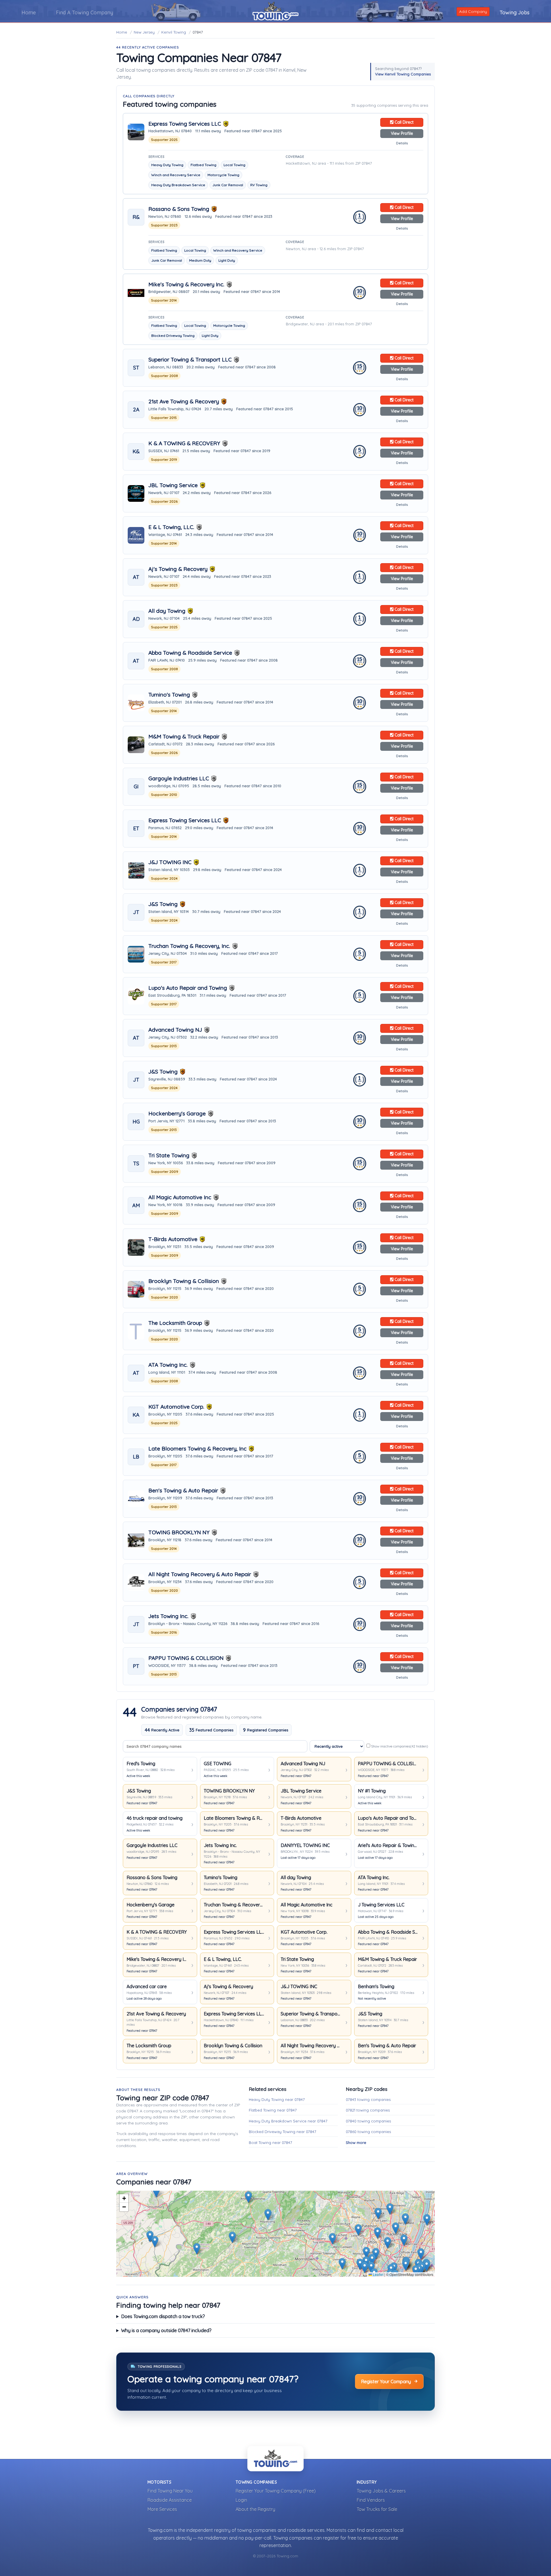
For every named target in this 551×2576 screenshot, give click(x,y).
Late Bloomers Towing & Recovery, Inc (197, 1449)
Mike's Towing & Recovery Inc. (186, 284)
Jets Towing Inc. (168, 1616)
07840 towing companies (368, 2121)
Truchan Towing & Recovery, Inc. (189, 946)
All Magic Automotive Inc (180, 1197)
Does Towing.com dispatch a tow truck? (163, 2316)
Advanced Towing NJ (175, 1030)
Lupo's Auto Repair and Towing (188, 988)
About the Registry (255, 2509)
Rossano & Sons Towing (179, 209)
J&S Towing (163, 904)
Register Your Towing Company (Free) (276, 2491)
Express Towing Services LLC (185, 124)
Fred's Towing (141, 1764)
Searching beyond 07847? (403, 71)
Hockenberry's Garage (177, 1114)
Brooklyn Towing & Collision (184, 1281)
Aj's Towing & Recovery (178, 569)
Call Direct (403, 122)
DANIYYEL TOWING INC (305, 1845)
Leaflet (378, 2274)
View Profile (402, 133)
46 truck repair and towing (155, 1818)
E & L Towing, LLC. (171, 527)
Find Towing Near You (170, 2491)
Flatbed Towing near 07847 (273, 2110)
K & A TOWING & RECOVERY (184, 443)
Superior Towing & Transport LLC (190, 360)
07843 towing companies (368, 2099)
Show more (356, 2143)
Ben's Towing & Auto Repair (183, 1491)
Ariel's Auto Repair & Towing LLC (388, 1845)
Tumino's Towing (169, 695)
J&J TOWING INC (170, 862)
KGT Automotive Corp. (176, 1407)
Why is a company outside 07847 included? (166, 2330)
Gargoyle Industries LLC (179, 778)
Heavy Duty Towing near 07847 (277, 2099)
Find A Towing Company (85, 12)
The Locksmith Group (175, 1323)
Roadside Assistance (170, 2500)
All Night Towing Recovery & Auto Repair (200, 1574)
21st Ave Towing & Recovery (184, 402)
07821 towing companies (368, 2110)
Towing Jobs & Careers (381, 2491)
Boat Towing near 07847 (270, 2143)
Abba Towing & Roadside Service (190, 653)
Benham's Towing (376, 1986)
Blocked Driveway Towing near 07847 (283, 2132)
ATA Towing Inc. (168, 1365)
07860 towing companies (368, 2132)
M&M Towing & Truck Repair (184, 737)
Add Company (473, 11)
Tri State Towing (169, 1155)
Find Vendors (371, 2500)
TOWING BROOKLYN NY (179, 1532)
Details (402, 143)
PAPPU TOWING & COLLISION (186, 1658)
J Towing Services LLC (381, 1905)
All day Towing (167, 611)
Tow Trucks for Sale (377, 2509)
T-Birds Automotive (173, 1239)
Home (29, 12)
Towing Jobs (515, 12)
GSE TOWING (218, 1764)
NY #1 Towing (372, 1791)
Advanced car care (147, 1986)
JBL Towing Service (173, 485)
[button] (358, 2230)
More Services (162, 2509)
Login (241, 2500)
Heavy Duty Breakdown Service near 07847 (288, 2121)
